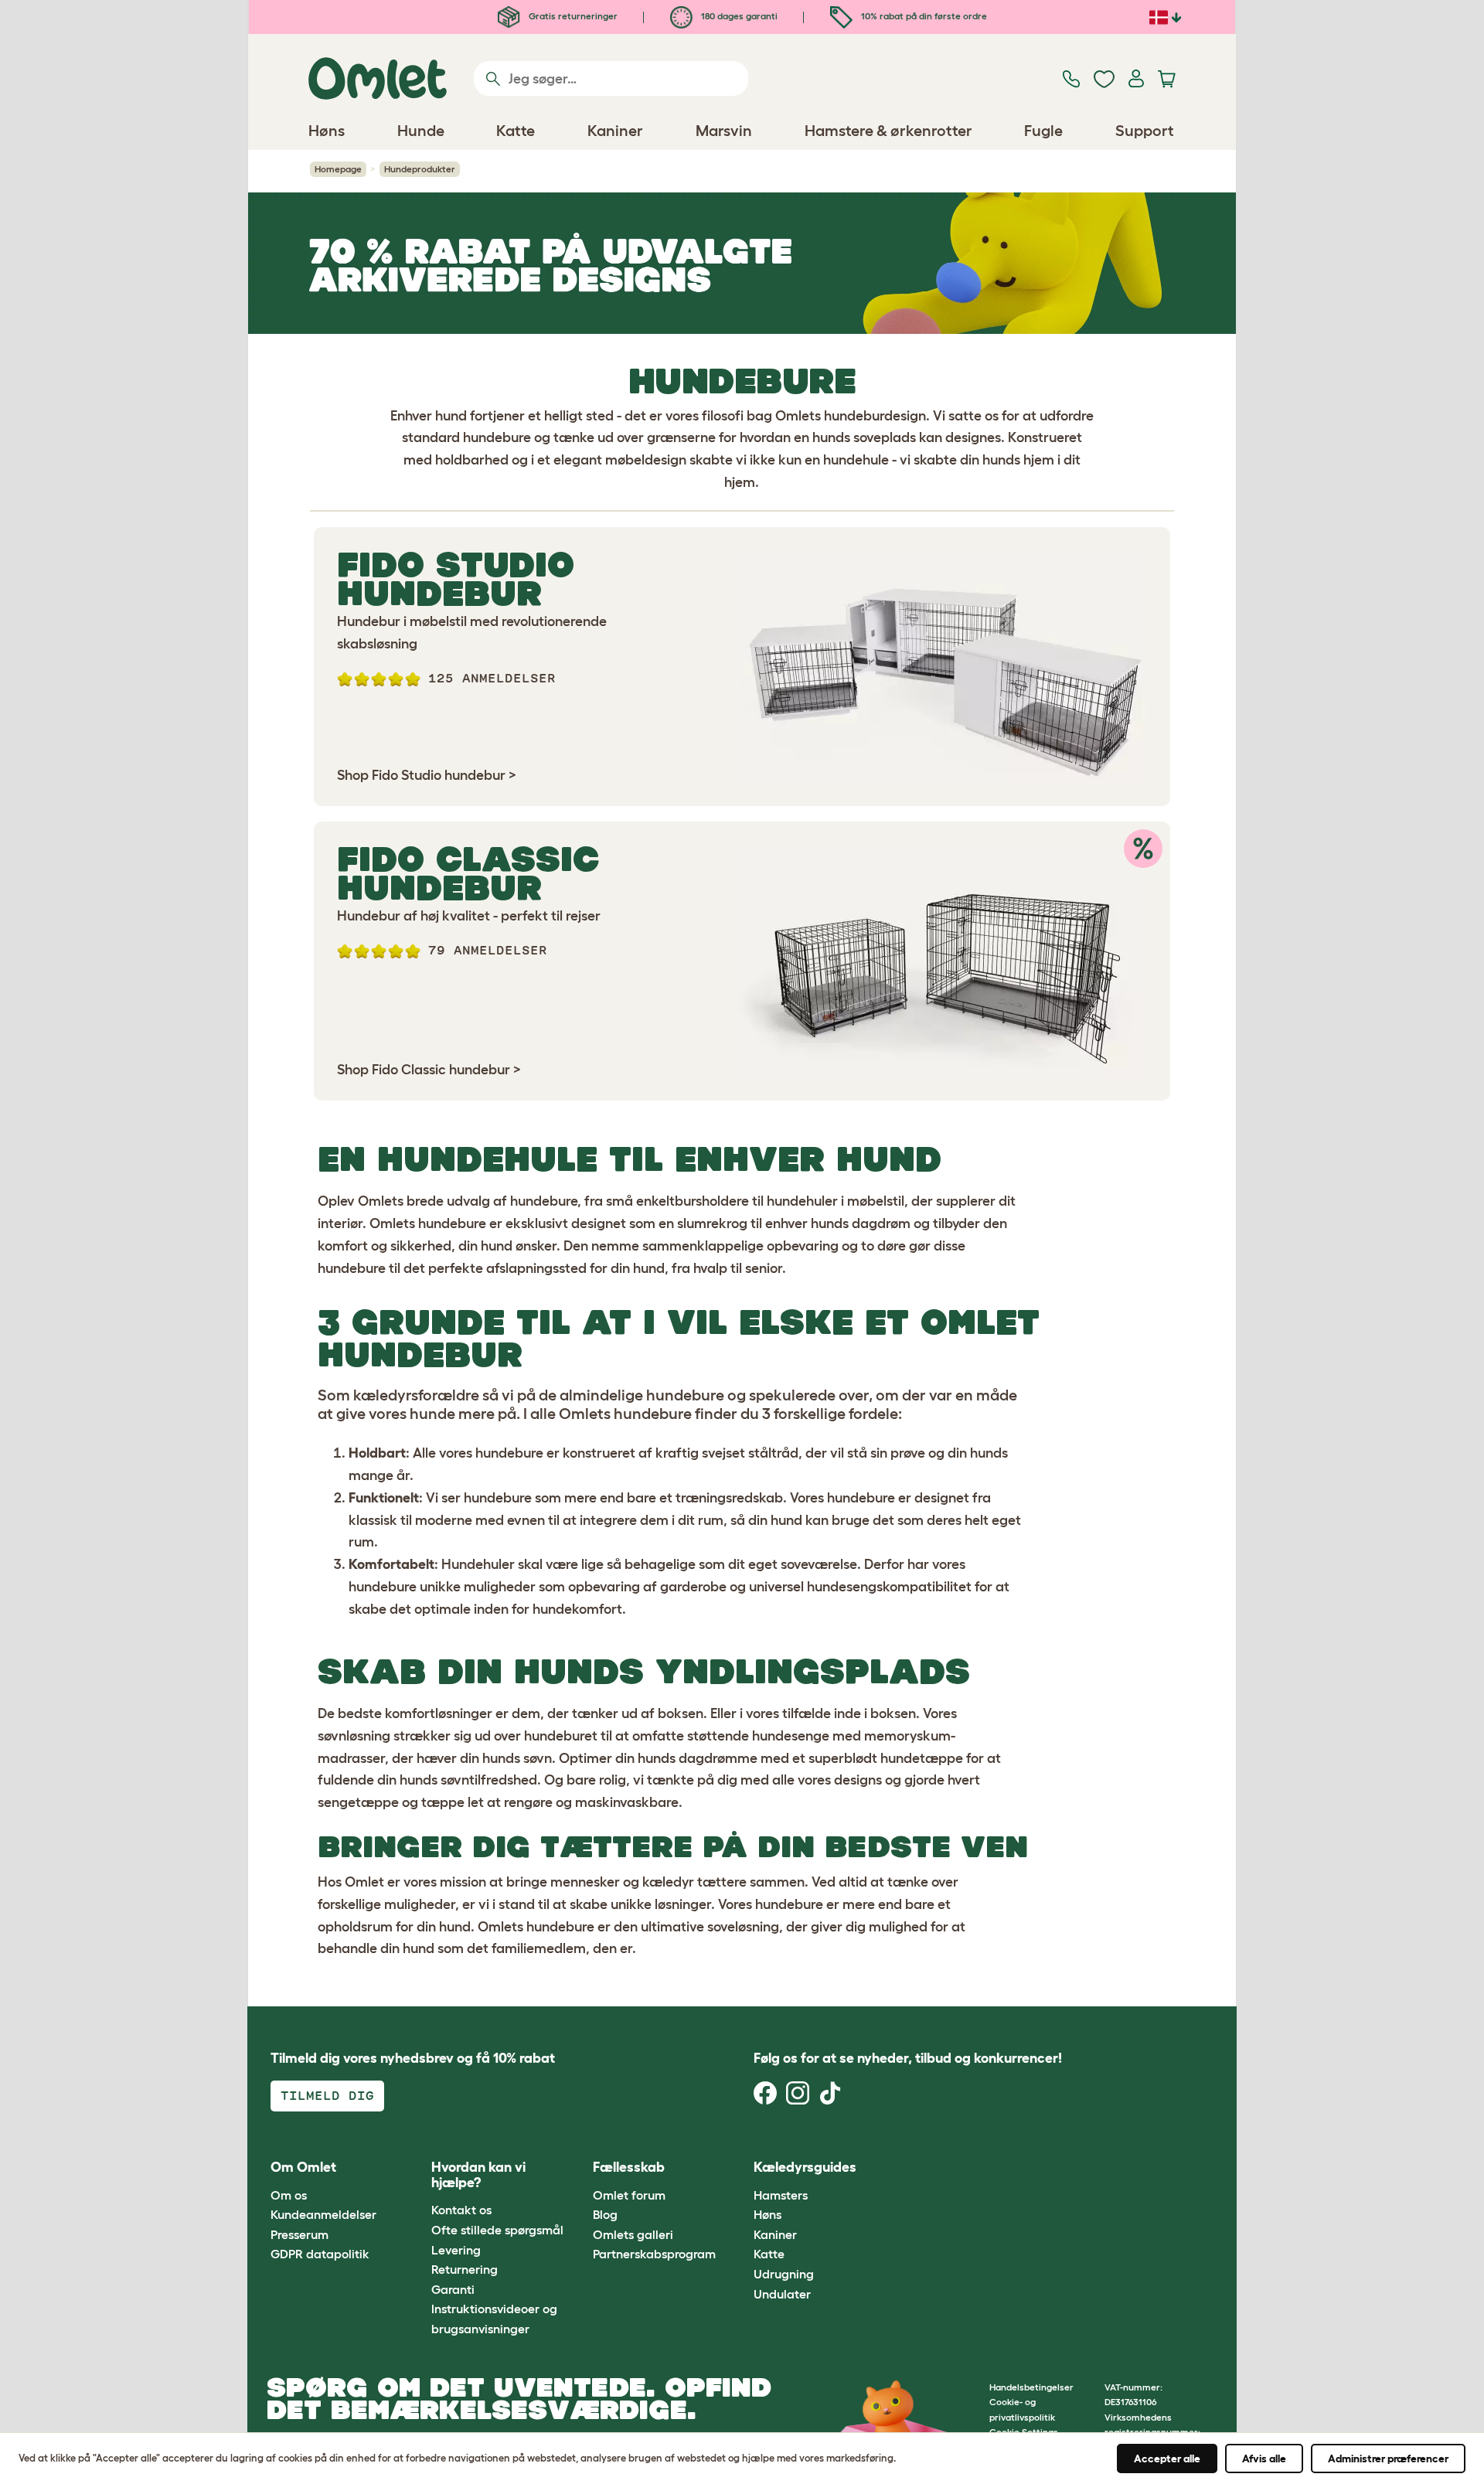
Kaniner (775, 2234)
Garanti (453, 2289)
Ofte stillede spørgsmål (497, 2230)
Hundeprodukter (420, 169)
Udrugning (784, 2274)
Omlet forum (629, 2195)
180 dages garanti (738, 16)
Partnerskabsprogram (654, 2254)
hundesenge (791, 1736)
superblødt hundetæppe (886, 1758)
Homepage (338, 169)
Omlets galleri (633, 2234)
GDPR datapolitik (320, 2254)
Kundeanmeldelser (323, 2214)
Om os (289, 2195)
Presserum (300, 2234)
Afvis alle (1264, 2458)
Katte (769, 2254)
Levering (456, 2250)
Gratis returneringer (572, 16)
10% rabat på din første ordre (923, 16)
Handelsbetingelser (1031, 2387)
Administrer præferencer (1388, 2458)
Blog (605, 2214)
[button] (903, 2168)
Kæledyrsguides (805, 2167)
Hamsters (781, 2195)
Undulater (782, 2294)
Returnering (465, 2269)
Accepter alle (1167, 2458)
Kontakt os (461, 2210)
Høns (768, 2214)
